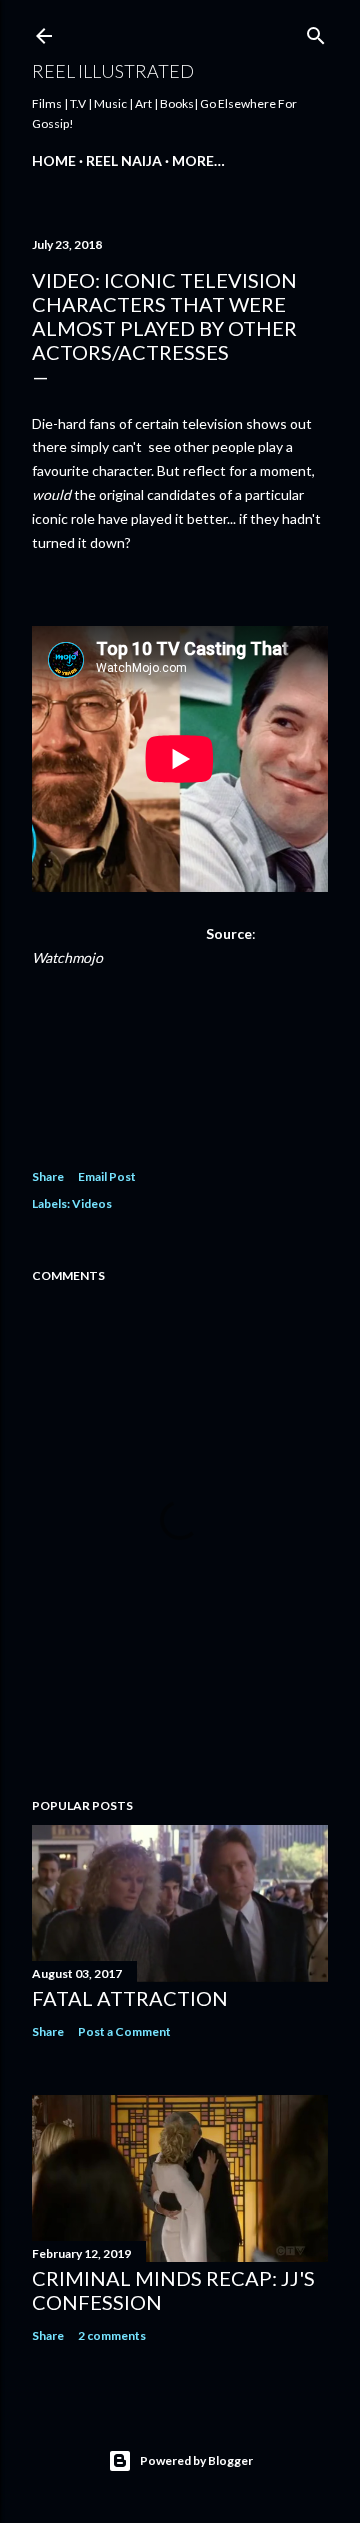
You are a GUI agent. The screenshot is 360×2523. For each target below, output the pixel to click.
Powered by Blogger (196, 2460)
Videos (92, 1203)
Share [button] (48, 1176)
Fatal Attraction (130, 1998)
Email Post (107, 1176)
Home (54, 160)
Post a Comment (124, 2031)
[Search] (316, 31)
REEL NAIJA (124, 160)
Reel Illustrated (113, 71)
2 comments (112, 2335)
